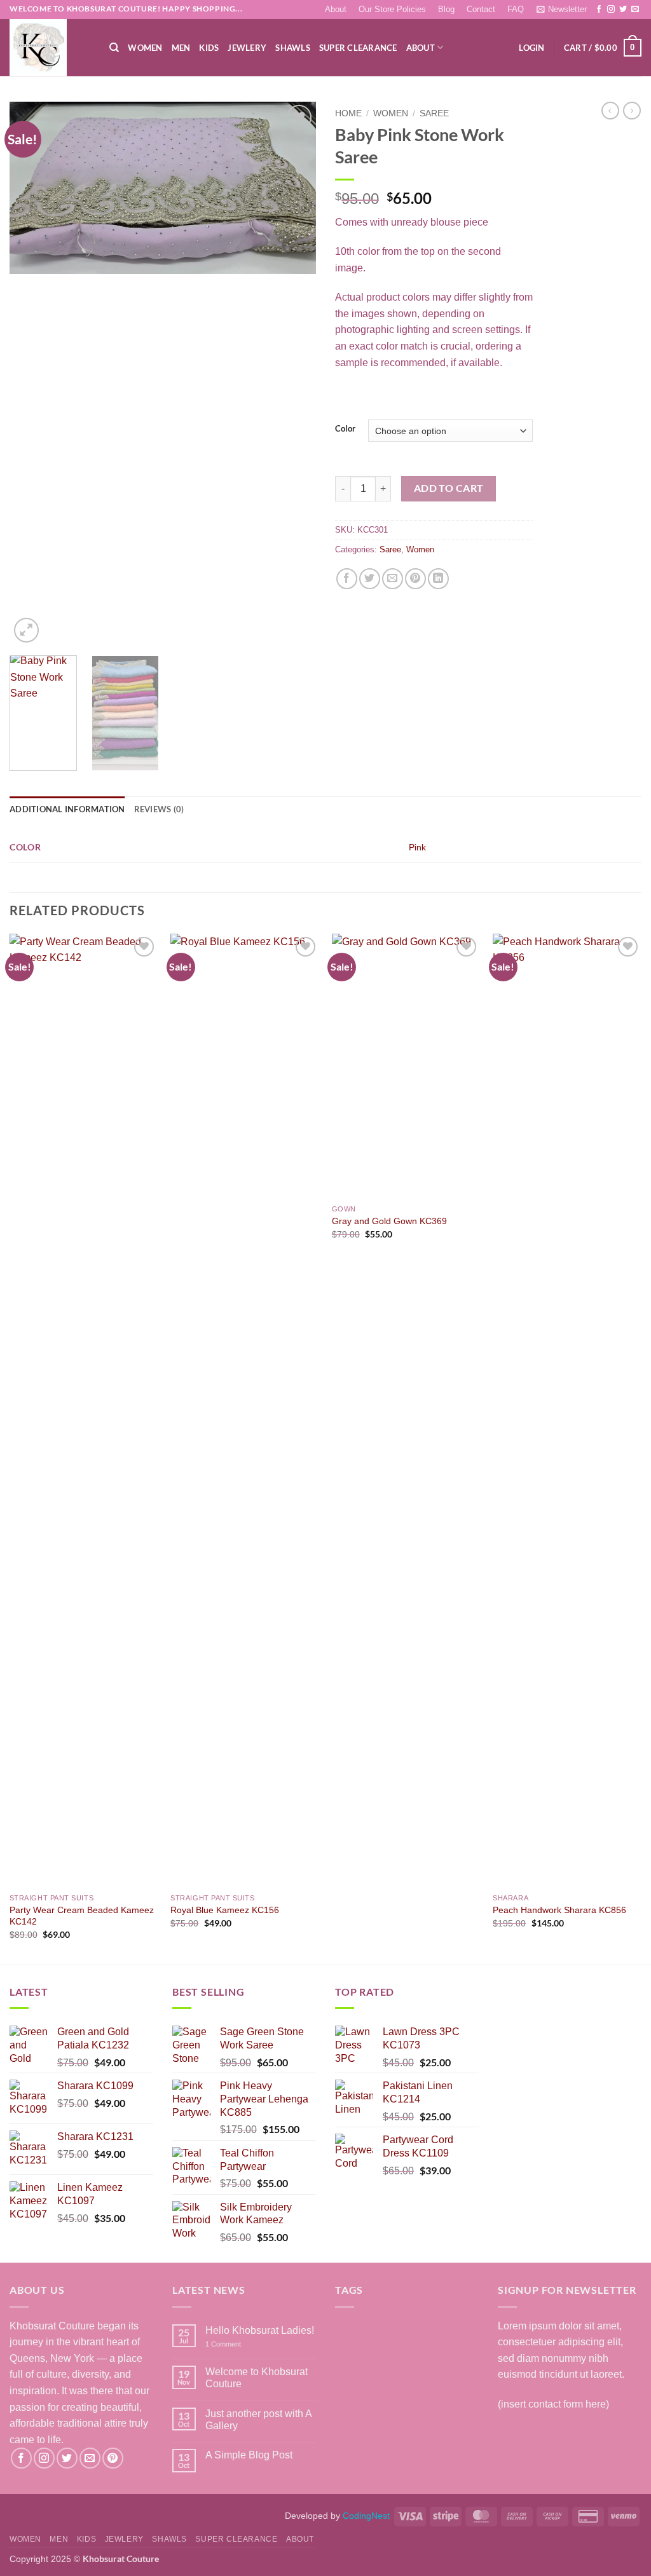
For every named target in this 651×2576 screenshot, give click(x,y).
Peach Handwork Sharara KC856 (559, 1910)
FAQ (516, 9)
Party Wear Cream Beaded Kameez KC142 (82, 1916)
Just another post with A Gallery (258, 2420)
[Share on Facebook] (347, 579)
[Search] (114, 48)
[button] (561, 9)
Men (181, 48)
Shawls (293, 48)
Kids (209, 48)
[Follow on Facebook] (599, 10)
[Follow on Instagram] (611, 10)
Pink (417, 847)
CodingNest (366, 2516)
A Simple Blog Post (249, 2455)
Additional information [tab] (67, 809)
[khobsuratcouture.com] (50, 48)
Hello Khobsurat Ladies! (260, 2330)
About (336, 9)
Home (348, 113)
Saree (434, 113)
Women (145, 48)
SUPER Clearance (358, 48)
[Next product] (610, 111)
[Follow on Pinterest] (113, 2458)
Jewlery (247, 48)
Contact (481, 9)
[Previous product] (632, 111)
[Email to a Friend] (393, 579)
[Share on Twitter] (370, 579)
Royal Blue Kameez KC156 (225, 1910)
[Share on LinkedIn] (438, 579)
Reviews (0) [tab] (159, 809)
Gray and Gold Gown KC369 (389, 1221)
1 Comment (239, 2344)
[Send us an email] (635, 10)
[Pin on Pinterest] (415, 579)
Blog (446, 9)
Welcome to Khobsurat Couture (257, 2378)
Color (345, 429)
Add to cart (449, 488)
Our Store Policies (392, 9)
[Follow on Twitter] (623, 10)
